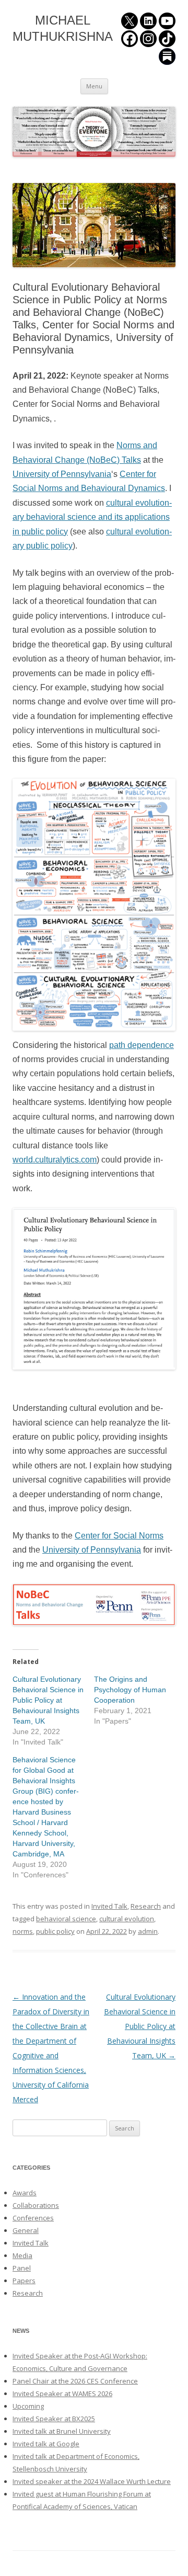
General (26, 2230)
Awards (25, 2193)
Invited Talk (109, 1906)
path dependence (142, 1045)
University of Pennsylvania (62, 474)
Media (22, 2255)
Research (146, 1906)
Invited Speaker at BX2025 (54, 2419)
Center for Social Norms (119, 1536)
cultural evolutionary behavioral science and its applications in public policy (92, 517)
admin (148, 1931)
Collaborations (36, 2205)
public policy (55, 1931)
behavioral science (66, 1919)
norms (23, 1931)
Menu (94, 86)
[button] (94, 225)
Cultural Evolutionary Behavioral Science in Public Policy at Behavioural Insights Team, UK (48, 1700)
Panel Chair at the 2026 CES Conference (75, 2381)
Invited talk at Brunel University (62, 2431)
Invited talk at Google (46, 2444)
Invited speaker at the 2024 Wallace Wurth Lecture (92, 2481)
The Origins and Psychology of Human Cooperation (130, 1690)
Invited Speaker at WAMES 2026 (62, 2393)
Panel (22, 2268)
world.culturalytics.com (55, 1160)
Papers (24, 2281)
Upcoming (28, 2406)
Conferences (33, 2218)
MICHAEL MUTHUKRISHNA (63, 28)
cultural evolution (127, 1919)
